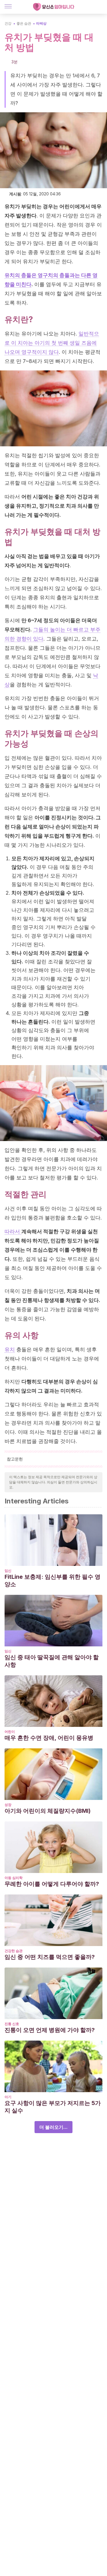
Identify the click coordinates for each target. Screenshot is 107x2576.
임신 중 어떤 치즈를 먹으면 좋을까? (50, 1957)
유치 (10, 1349)
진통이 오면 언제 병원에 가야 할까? (50, 2030)
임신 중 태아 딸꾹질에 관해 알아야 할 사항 (52, 1661)
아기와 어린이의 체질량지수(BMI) (48, 1811)
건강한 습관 (14, 1951)
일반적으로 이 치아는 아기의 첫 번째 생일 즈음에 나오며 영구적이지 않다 (52, 343)
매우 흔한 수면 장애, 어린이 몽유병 (49, 1738)
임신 (8, 1571)
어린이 (10, 1732)
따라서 (13, 1231)
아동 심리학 (14, 1878)
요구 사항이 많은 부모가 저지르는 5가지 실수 (53, 2107)
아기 (8, 2097)
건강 (8, 23)
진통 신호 (12, 2024)
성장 (8, 1805)
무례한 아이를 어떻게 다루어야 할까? (52, 1884)
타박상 (41, 23)
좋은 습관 (24, 23)
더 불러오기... (53, 2127)
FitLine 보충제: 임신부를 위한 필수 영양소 (53, 1580)
